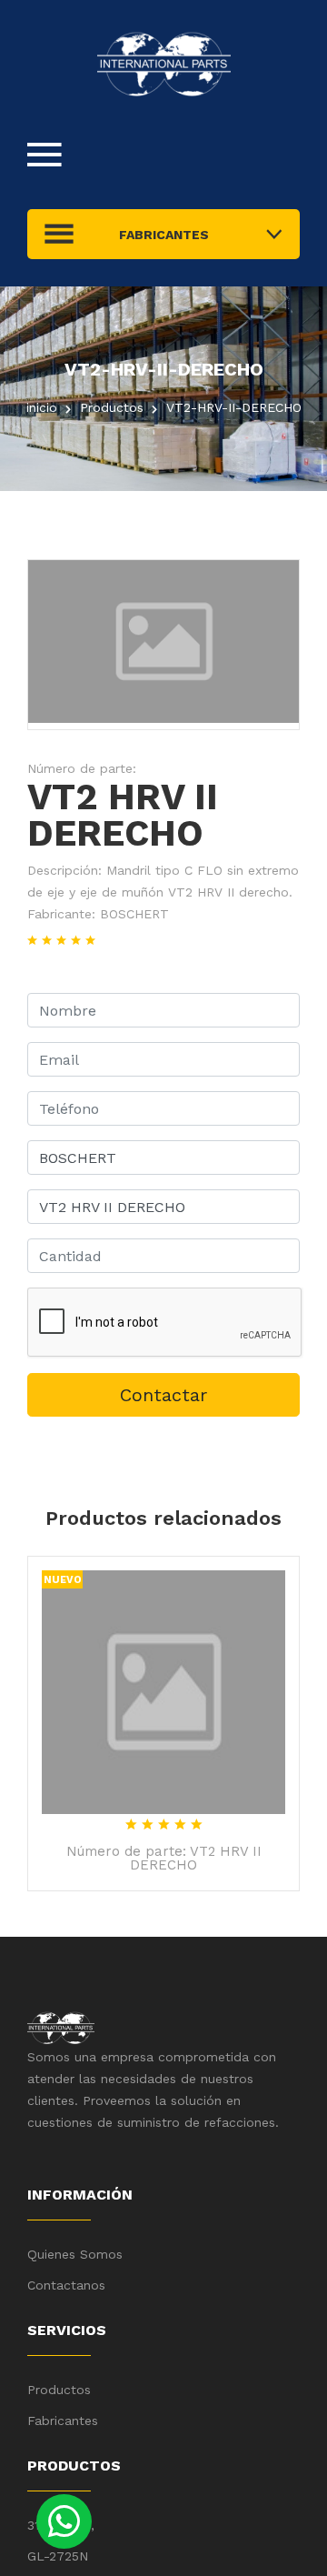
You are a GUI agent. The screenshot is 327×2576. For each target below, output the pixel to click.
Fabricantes (63, 2421)
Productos (59, 2390)
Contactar (163, 1395)
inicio (42, 407)
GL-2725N (58, 2556)
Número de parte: (82, 768)
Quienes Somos (75, 2254)
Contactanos (66, 2285)
